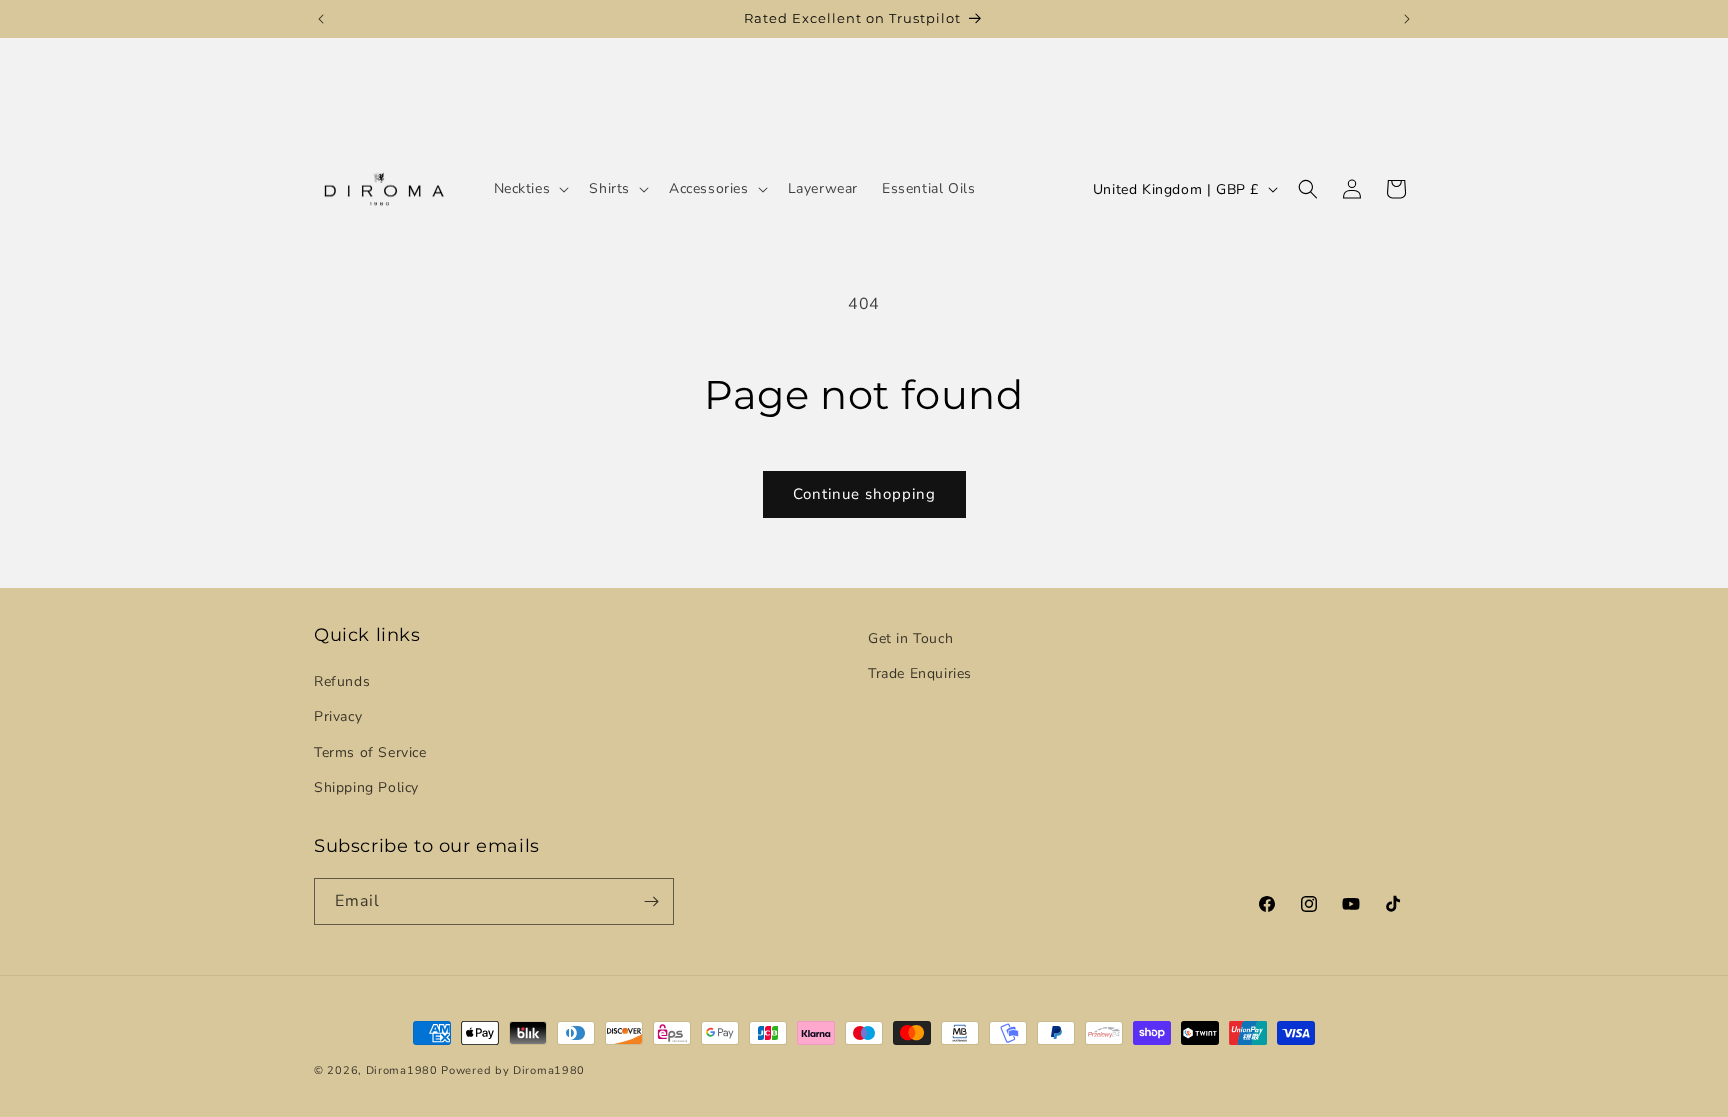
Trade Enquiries (920, 673)
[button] (530, 189)
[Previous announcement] (321, 19)
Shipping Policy (366, 787)
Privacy (338, 716)
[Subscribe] (651, 901)
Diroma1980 (404, 1070)
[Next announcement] (1407, 19)
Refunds (342, 681)
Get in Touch (910, 638)
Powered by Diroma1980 (513, 1070)
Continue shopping (864, 494)
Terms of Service (370, 752)
